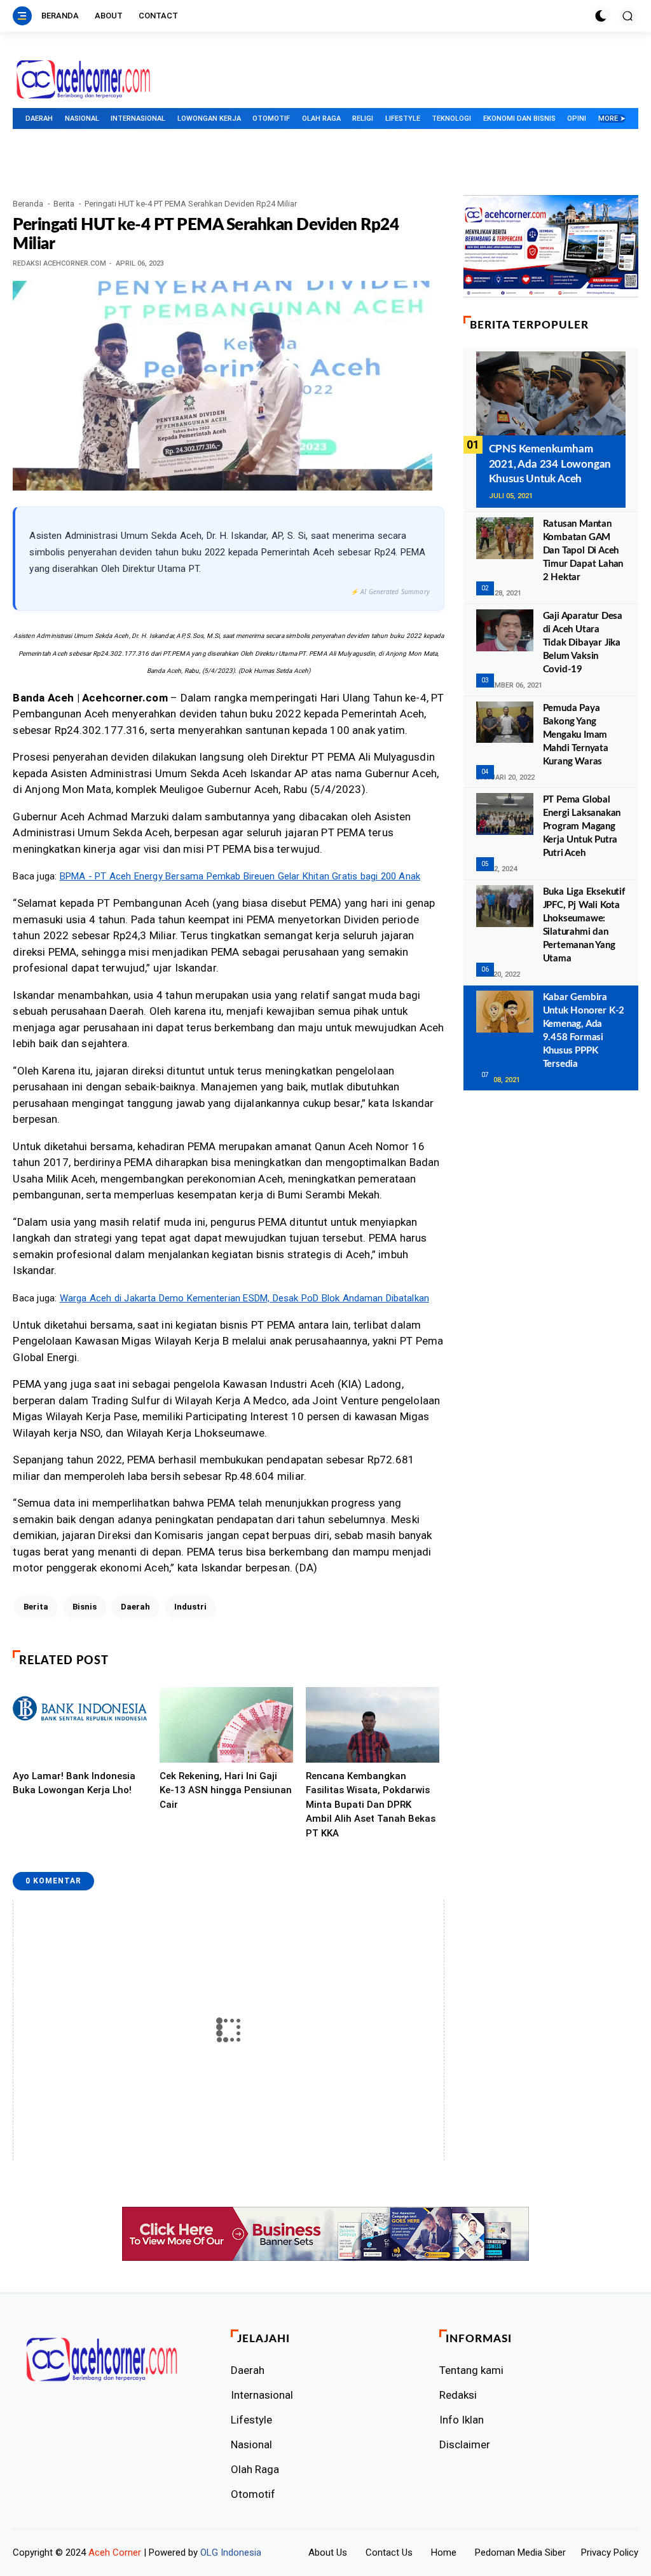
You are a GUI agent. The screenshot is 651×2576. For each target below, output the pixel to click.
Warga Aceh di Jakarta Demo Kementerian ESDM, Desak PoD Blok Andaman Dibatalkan (244, 1298)
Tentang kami (471, 2370)
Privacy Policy (610, 2552)
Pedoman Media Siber (520, 2552)
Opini (577, 119)
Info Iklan (462, 2420)
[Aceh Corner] (83, 80)
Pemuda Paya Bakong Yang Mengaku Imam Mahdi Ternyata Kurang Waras (576, 735)
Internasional (138, 119)
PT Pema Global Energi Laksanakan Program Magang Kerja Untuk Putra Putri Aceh (582, 826)
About (109, 16)
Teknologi (451, 119)
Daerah (39, 119)
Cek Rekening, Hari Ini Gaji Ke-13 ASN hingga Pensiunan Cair (226, 1790)
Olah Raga (321, 119)
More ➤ (612, 119)
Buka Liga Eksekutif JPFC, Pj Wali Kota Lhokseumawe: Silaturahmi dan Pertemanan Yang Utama (584, 925)
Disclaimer (465, 2444)
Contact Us (389, 2552)
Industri (190, 1607)
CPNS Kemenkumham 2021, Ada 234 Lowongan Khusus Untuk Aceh (550, 464)
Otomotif (271, 119)
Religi (363, 119)
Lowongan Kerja (209, 119)
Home (444, 2552)
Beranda (60, 16)
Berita (64, 204)
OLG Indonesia (231, 2552)
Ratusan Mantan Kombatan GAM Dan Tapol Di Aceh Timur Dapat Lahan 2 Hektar (583, 551)
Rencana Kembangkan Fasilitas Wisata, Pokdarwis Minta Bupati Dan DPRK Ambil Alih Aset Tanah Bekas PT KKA (371, 1805)
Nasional (82, 119)
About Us (328, 2552)
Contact (158, 16)
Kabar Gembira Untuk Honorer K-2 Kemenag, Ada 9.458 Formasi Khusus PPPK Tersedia (584, 1031)
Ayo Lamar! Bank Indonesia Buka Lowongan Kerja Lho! (74, 1783)
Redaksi (458, 2395)
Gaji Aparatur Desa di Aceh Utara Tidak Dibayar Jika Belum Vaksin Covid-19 (583, 643)
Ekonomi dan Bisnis (519, 119)
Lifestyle (403, 119)
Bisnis (85, 1607)
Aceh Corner (115, 2552)
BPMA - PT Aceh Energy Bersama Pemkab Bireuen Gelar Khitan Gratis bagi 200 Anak (240, 876)
